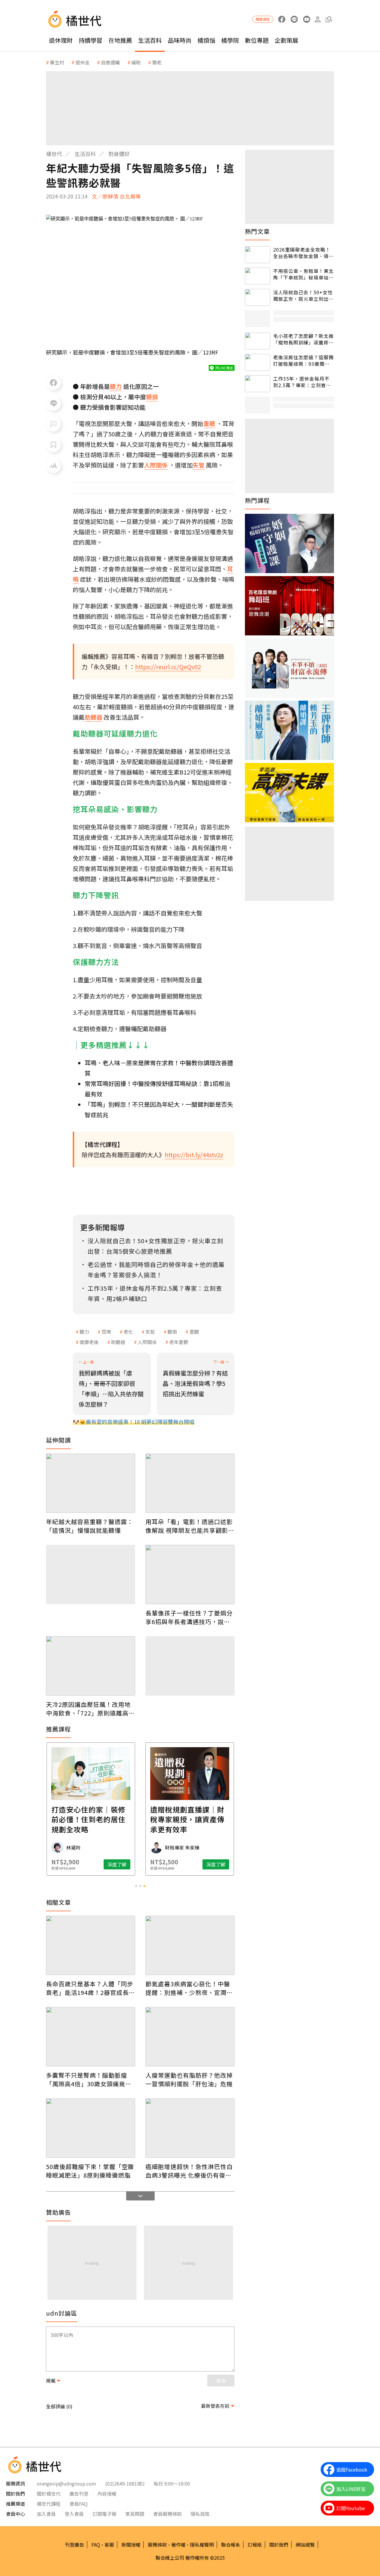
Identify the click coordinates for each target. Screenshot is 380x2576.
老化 (128, 1332)
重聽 (194, 1332)
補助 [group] (136, 62)
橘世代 (54, 154)
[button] (328, 19)
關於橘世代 (49, 2494)
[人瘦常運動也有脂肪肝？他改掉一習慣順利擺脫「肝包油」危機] (190, 2037)
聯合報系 (231, 2545)
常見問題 (135, 2514)
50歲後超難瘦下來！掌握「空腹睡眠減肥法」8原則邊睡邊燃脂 (90, 2171)
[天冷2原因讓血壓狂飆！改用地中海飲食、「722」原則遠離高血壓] (91, 1666)
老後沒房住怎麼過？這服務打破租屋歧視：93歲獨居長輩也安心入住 (303, 361)
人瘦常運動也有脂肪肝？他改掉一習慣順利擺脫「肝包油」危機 (189, 2079)
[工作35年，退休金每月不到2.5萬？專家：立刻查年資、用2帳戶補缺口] (258, 384)
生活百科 (150, 40)
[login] (318, 19)
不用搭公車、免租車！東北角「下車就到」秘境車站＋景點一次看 (303, 274)
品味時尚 (180, 40)
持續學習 (91, 40)
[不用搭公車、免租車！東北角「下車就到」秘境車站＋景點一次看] (258, 276)
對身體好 (119, 154)
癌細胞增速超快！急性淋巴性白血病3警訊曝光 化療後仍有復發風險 (189, 2171)
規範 (51, 2381)
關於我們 (279, 2545)
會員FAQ (79, 2504)
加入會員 (46, 2514)
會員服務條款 (167, 2514)
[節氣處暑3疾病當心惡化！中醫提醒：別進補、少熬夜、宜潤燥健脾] (190, 1945)
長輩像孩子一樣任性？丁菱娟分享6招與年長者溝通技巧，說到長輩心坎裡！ (189, 1617)
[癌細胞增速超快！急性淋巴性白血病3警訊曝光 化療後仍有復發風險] (190, 2128)
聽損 (172, 1332)
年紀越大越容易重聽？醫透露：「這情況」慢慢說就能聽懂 (90, 1526)
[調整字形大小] (53, 466)
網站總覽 (305, 2545)
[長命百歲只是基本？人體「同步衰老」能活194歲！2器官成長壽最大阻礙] (91, 1945)
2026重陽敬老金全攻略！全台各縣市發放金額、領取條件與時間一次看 (303, 253)
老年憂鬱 (179, 1342)
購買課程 (263, 19)
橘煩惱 (206, 40)
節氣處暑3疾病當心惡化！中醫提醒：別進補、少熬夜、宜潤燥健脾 (189, 1988)
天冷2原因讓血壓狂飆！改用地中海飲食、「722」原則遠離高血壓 (90, 1709)
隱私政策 (200, 2514)
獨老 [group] (157, 62)
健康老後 (89, 1342)
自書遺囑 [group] (110, 62)
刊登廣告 (75, 2545)
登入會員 (74, 2514)
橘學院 (230, 40)
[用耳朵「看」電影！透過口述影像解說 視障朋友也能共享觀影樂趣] (190, 1483)
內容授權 (107, 2494)
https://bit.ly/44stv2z (194, 1155)
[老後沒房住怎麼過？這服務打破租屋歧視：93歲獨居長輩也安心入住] (258, 362)
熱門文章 (257, 231)
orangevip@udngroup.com (66, 2483)
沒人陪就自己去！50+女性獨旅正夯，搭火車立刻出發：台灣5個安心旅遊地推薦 (303, 296)
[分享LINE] (53, 403)
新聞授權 (131, 2545)
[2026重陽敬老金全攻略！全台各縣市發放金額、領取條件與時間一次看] (258, 255)
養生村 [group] (57, 62)
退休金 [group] (83, 62)
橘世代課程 (49, 2504)
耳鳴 (106, 1332)
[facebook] (282, 19)
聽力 (84, 1332)
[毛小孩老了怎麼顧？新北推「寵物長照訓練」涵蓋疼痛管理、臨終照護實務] (258, 341)
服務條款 (157, 2545)
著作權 (178, 2545)
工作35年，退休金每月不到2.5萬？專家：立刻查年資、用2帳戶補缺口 (302, 382)
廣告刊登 (79, 2494)
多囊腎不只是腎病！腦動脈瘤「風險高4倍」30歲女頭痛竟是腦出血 (89, 2079)
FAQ (96, 2545)
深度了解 (117, 1864)
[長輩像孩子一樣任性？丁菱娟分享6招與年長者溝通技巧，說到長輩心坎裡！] (190, 1575)
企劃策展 (286, 40)
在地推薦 (120, 40)
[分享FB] (53, 383)
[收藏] (53, 445)
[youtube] (307, 19)
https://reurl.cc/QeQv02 (168, 667)
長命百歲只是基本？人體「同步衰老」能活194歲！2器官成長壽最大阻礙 (91, 1988)
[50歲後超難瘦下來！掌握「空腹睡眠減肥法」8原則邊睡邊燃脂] (91, 2128)
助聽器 (118, 1342)
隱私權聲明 (202, 2545)
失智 (150, 1332)
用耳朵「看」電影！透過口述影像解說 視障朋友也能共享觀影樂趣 (190, 1526)
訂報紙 (255, 2545)
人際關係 (147, 1342)
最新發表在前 (215, 2406)
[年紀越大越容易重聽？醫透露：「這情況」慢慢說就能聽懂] (91, 1483)
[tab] (136, 1886)
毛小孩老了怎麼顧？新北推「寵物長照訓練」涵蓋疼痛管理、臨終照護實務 (303, 339)
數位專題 (257, 40)
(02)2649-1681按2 (125, 2483)
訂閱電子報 (104, 2514)
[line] (294, 19)
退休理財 (61, 40)
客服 (109, 2545)
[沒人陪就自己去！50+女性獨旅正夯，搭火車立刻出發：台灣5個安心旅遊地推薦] (258, 297)
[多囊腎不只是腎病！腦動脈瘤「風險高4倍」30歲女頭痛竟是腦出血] (91, 2037)
